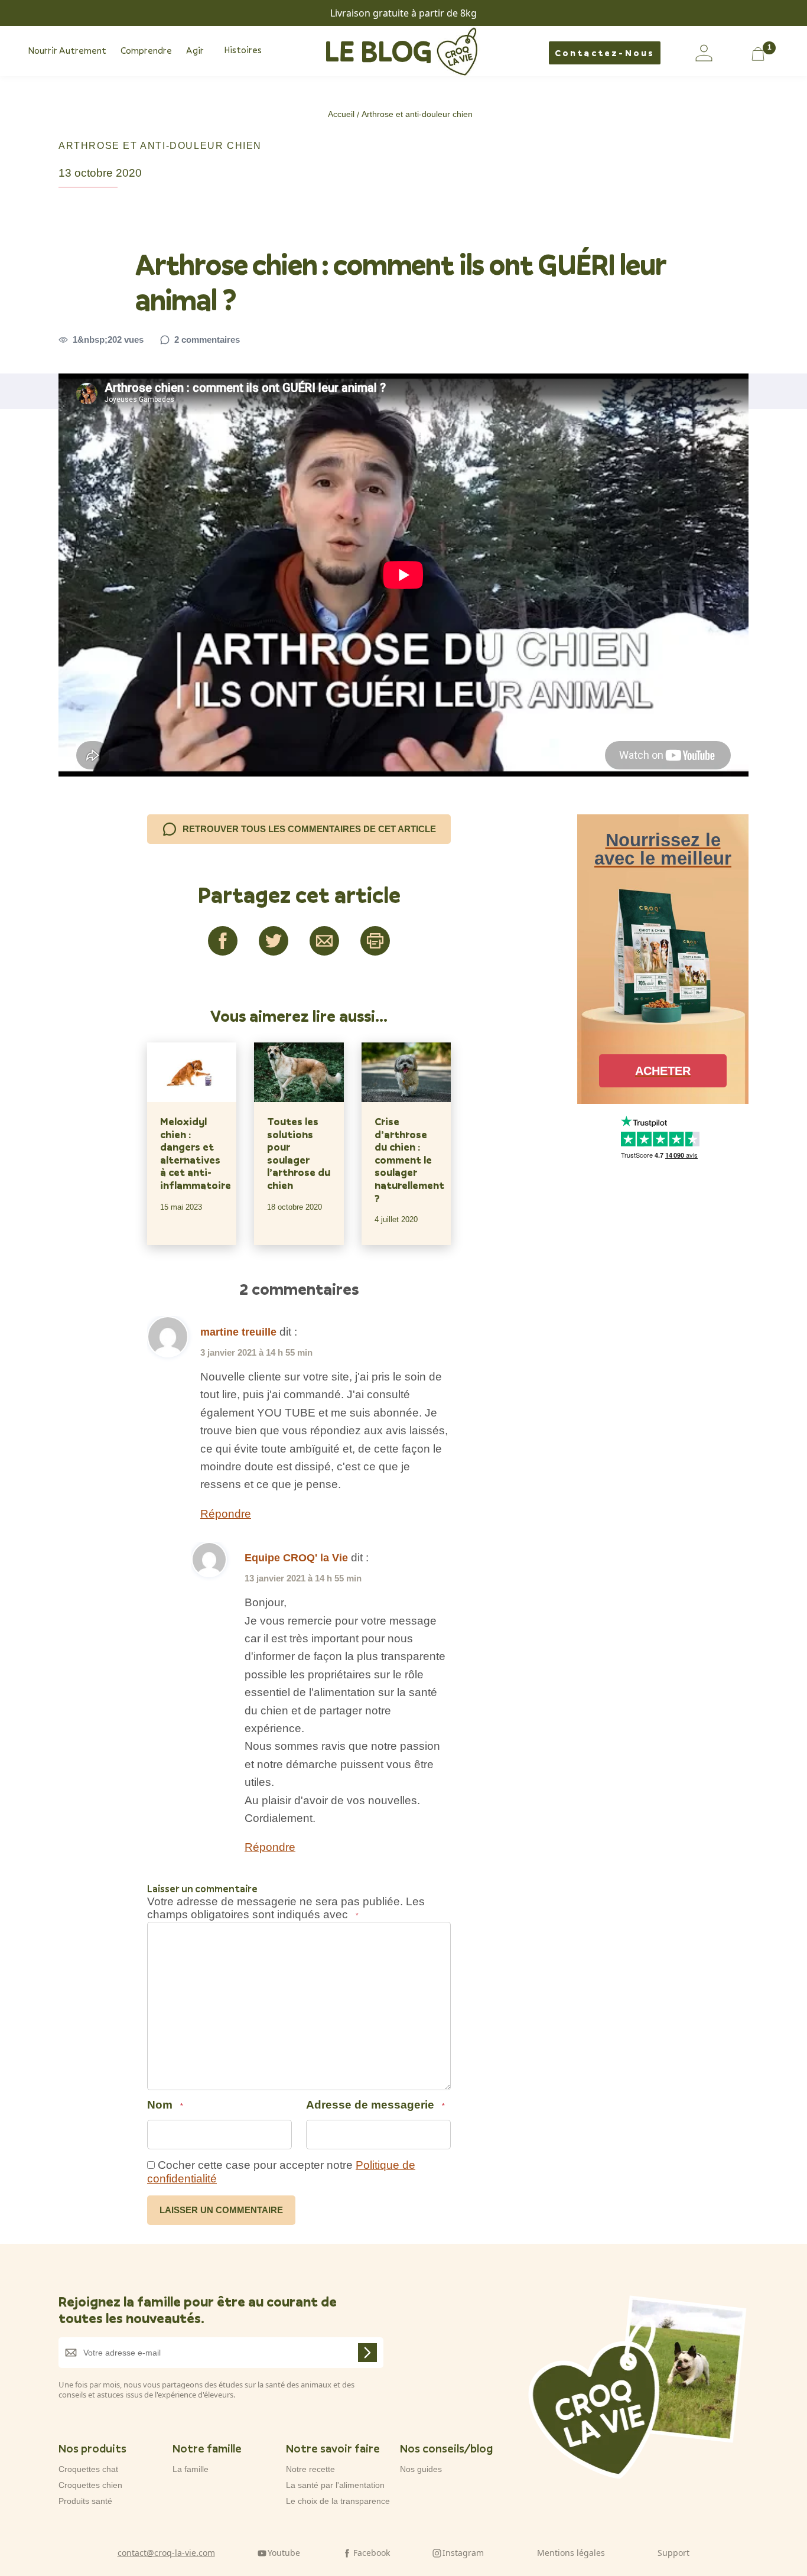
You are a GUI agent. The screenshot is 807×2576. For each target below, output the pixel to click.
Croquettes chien (90, 2485)
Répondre (226, 1514)
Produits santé (85, 2501)
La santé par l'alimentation (335, 2485)
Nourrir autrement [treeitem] (67, 50)
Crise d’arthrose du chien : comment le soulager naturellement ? (406, 1160)
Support (673, 2553)
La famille (191, 2469)
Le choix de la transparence (338, 2501)
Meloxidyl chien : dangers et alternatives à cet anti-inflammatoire (192, 1154)
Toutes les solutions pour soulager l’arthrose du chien (299, 1154)
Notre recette (310, 2469)
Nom (165, 2105)
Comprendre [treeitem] (146, 50)
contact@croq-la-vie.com (166, 2553)
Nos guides (421, 2469)
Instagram (463, 2553)
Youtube (284, 2553)
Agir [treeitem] (195, 50)
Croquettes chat (88, 2469)
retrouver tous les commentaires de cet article (309, 829)
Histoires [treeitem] (243, 50)
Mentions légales (571, 2553)
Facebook (372, 2553)
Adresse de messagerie (375, 2105)
